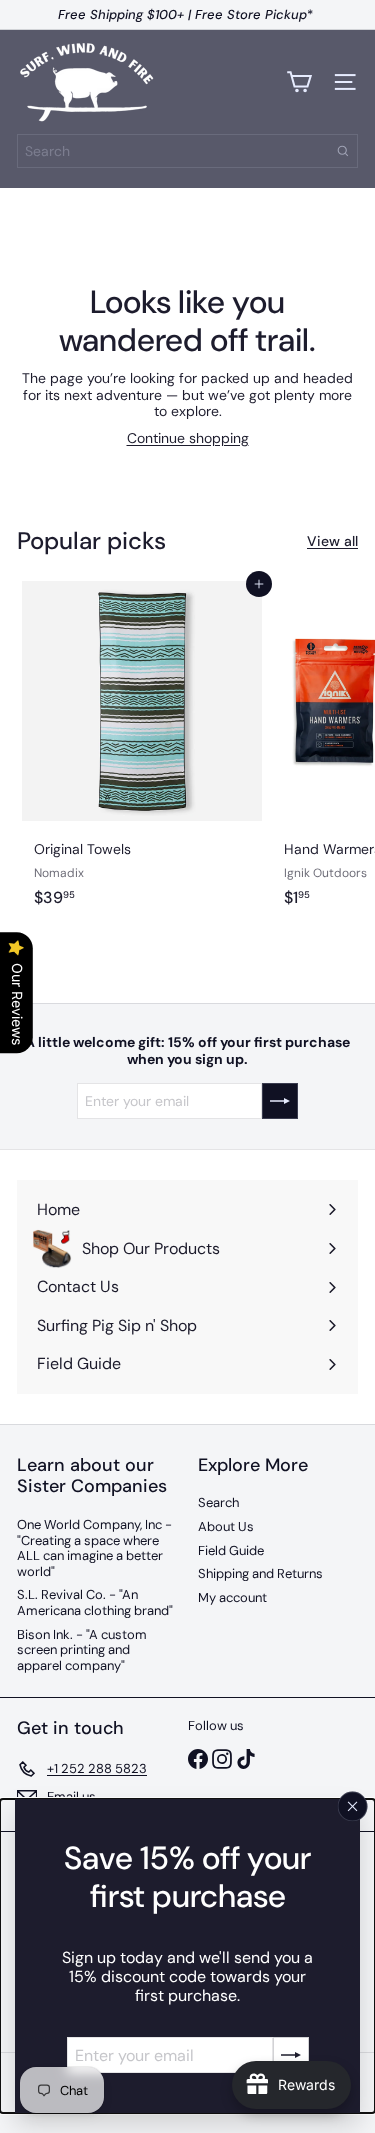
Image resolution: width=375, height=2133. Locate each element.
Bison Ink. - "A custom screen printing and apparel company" (82, 1650)
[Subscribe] (291, 2055)
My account (232, 1597)
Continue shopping (188, 438)
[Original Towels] (142, 767)
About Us (226, 1526)
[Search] (343, 151)
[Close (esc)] (353, 1806)
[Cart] (299, 82)
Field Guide (231, 1550)
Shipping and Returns (260, 1573)
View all (332, 541)
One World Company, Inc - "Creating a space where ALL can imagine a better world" (94, 1548)
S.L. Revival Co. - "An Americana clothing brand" (95, 1602)
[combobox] (187, 151)
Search (218, 1502)
